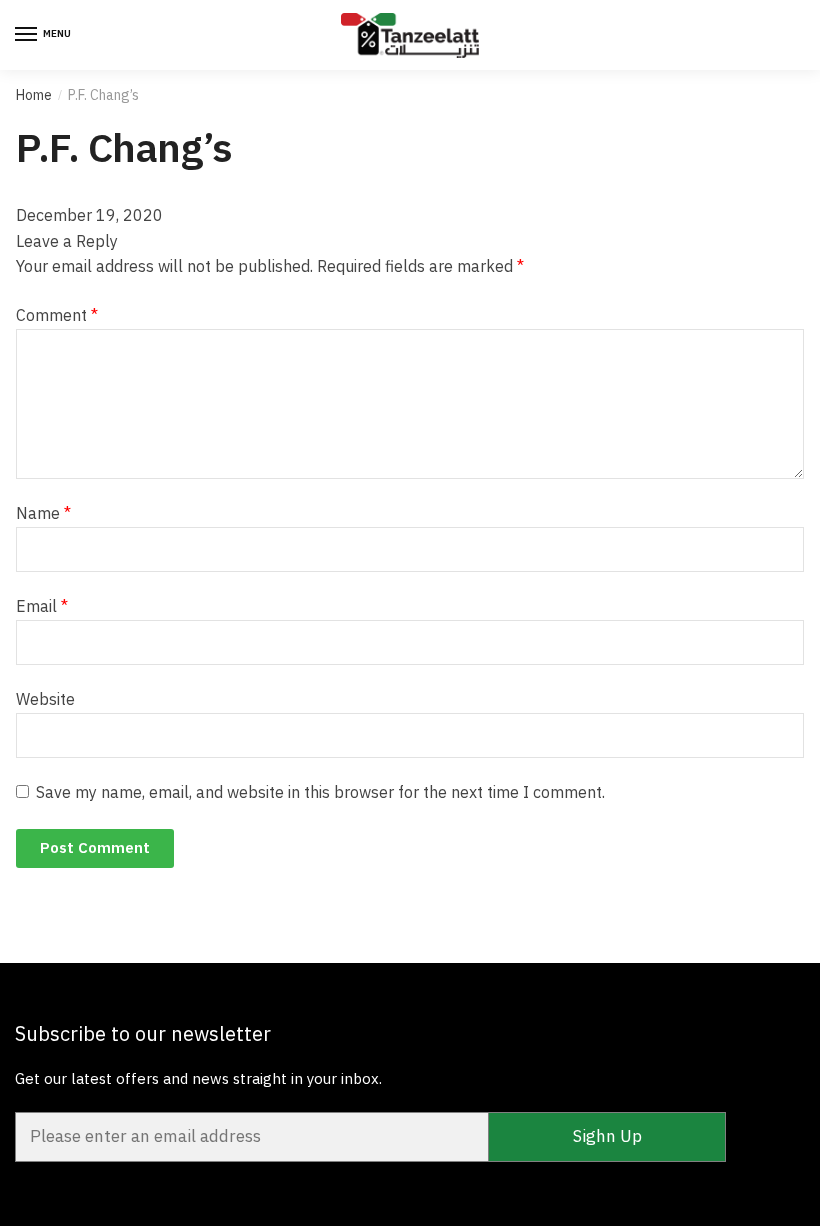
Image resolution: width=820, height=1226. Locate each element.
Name (43, 513)
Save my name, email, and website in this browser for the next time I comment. (320, 792)
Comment (57, 315)
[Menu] (27, 35)
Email (42, 606)
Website (45, 699)
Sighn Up (607, 1136)
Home (34, 95)
